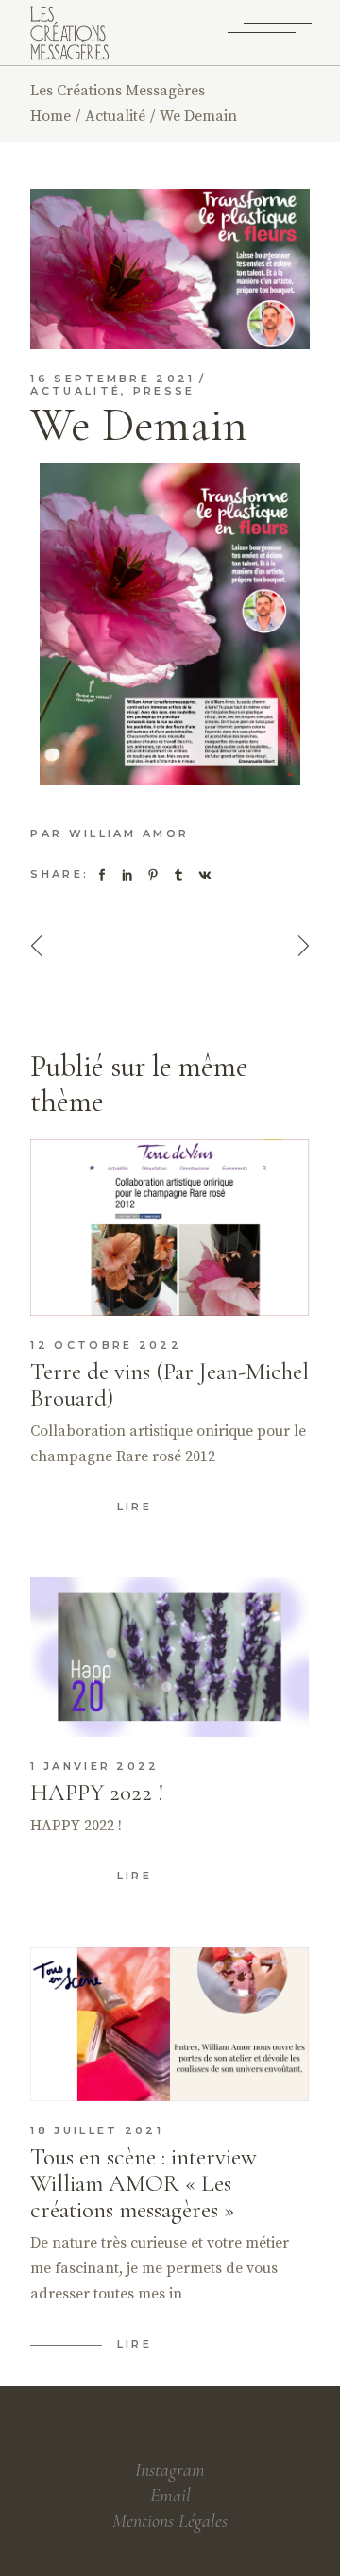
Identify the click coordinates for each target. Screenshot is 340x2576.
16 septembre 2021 (112, 379)
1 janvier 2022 (94, 1766)
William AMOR (129, 833)
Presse (164, 391)
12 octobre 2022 (106, 1345)
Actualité (115, 116)
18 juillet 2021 (97, 2130)
